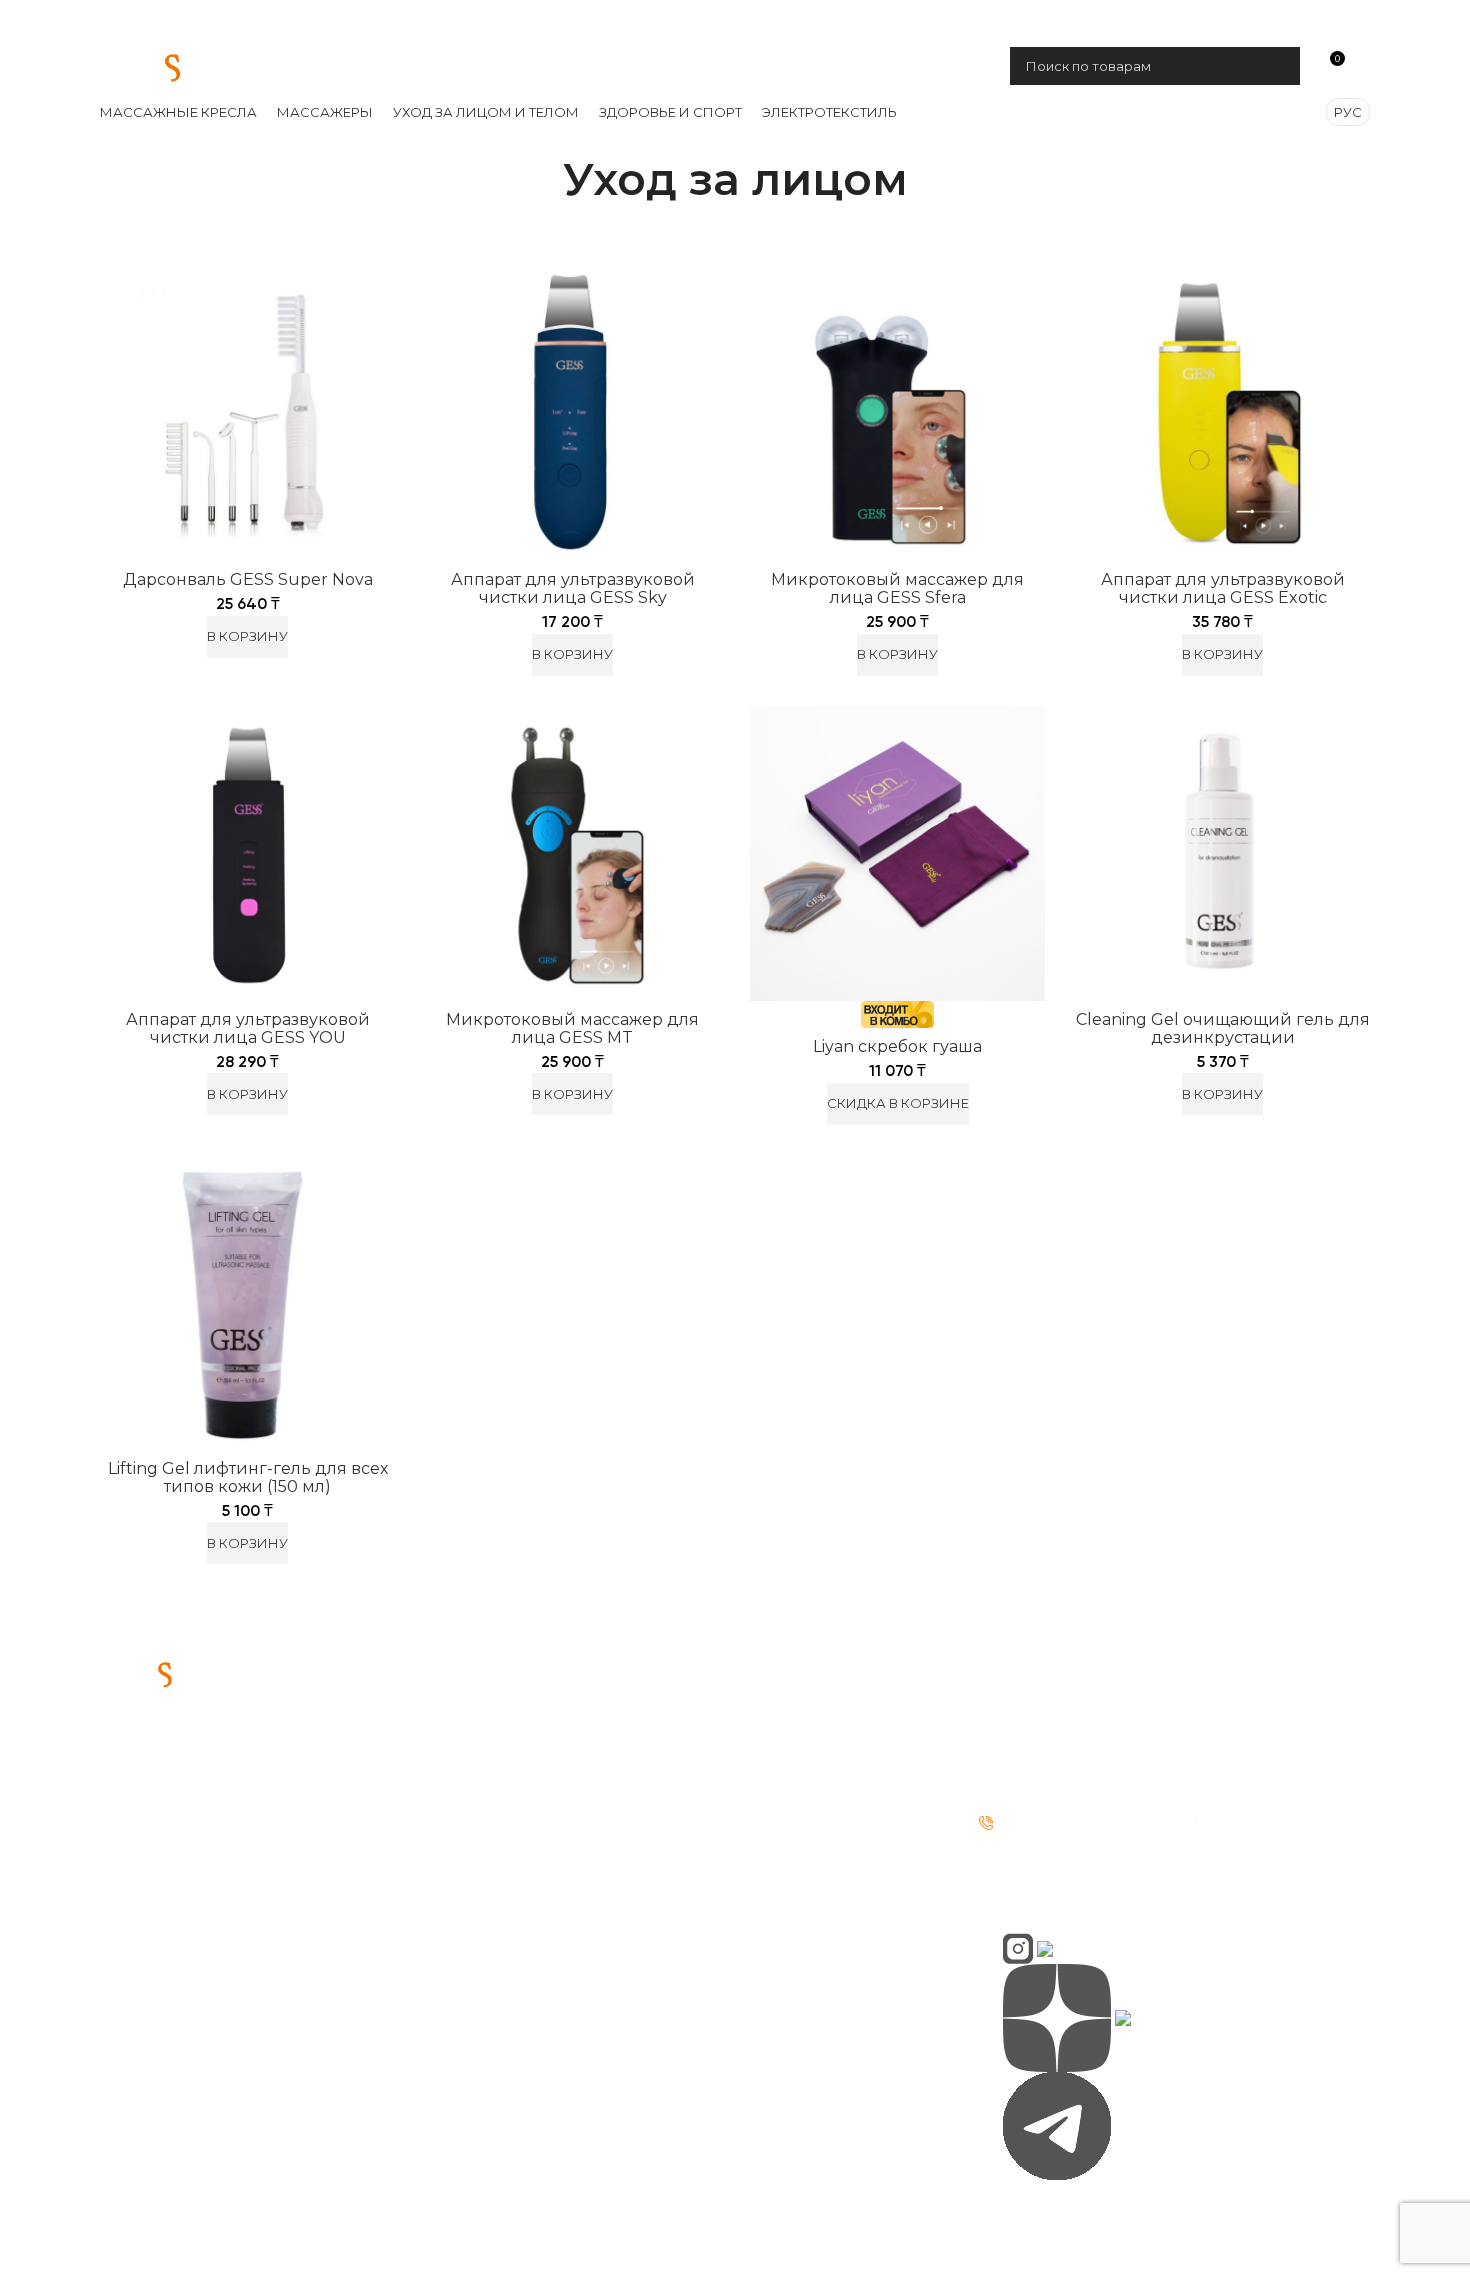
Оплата (780, 1687)
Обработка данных (504, 1799)
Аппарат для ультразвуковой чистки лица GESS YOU (248, 1028)
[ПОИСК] (1277, 66)
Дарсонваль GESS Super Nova (248, 579)
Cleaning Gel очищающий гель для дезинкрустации (1223, 1028)
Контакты (464, 1724)
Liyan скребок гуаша (897, 1046)
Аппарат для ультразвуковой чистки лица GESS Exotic (1223, 588)
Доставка (789, 1724)
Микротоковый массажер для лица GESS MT (572, 1028)
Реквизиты (472, 1762)
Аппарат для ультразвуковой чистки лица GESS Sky (573, 588)
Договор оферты (495, 1836)
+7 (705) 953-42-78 (1138, 20)
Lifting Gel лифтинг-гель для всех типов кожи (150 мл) (248, 1477)
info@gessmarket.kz (1084, 1722)
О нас (448, 1687)
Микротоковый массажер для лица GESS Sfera (897, 588)
